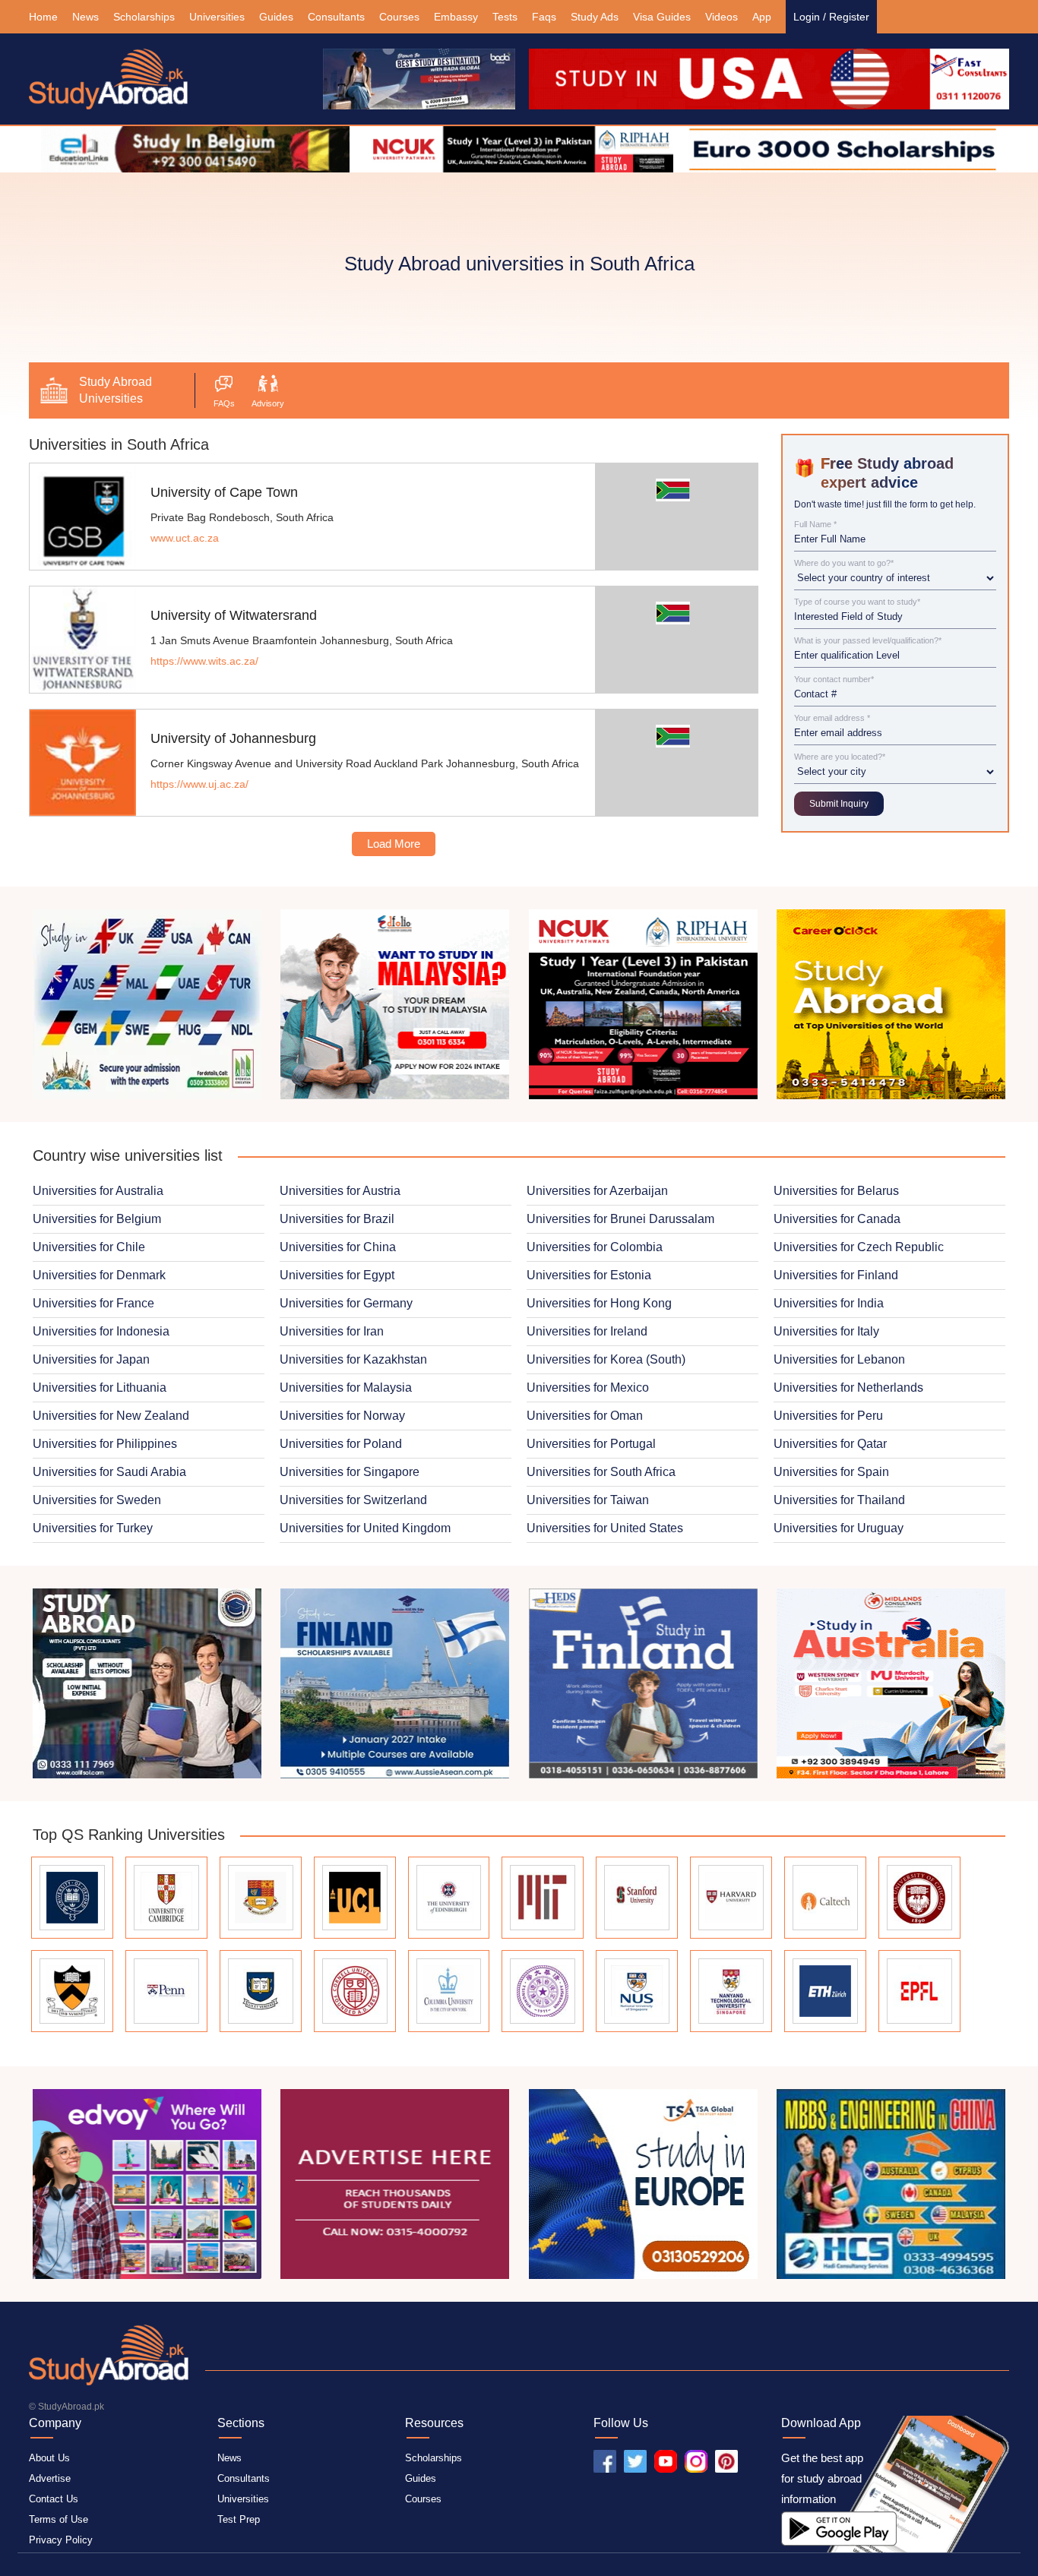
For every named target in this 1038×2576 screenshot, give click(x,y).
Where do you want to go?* (844, 563)
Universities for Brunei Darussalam (620, 1219)
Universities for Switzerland (353, 1500)
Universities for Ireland (587, 1331)
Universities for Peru (828, 1416)
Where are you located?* (840, 757)
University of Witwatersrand (234, 615)
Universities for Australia (98, 1191)
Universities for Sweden (97, 1500)
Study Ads (595, 17)
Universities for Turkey (93, 1528)
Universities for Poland (341, 1444)
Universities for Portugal (591, 1444)
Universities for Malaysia (346, 1388)
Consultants (336, 17)
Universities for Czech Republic (859, 1247)
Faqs (544, 17)
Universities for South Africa (601, 1472)
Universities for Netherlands (848, 1388)
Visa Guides (662, 17)
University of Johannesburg (233, 738)
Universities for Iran (332, 1331)
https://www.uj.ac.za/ (199, 784)
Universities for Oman (585, 1416)
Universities (217, 17)
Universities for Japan (91, 1359)
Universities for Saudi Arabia (109, 1472)
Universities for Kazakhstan (353, 1359)
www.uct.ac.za (185, 538)
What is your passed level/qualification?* (868, 641)
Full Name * (815, 525)
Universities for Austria (340, 1191)
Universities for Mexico (588, 1388)
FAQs (224, 403)
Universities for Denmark (99, 1275)
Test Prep (239, 2519)
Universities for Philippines (105, 1444)
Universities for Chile (89, 1247)
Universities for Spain (831, 1472)
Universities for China (338, 1247)
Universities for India (829, 1303)
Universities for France (93, 1303)
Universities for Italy (826, 1331)
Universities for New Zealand (111, 1416)
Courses (399, 17)
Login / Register (831, 17)
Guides (276, 17)
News (85, 17)
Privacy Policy (61, 2540)
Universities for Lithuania (100, 1388)
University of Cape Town (224, 492)
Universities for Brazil (337, 1219)
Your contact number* (834, 680)
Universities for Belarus (836, 1191)
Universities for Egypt (337, 1275)
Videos (722, 17)
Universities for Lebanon (839, 1359)
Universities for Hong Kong (599, 1303)
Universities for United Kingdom (365, 1528)
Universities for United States (605, 1528)
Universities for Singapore (350, 1472)
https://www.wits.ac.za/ (204, 661)
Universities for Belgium (97, 1219)
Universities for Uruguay (839, 1528)
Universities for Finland (836, 1275)
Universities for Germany (346, 1303)
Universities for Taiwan (588, 1500)
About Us (49, 2458)
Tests (505, 17)
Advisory (268, 403)
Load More (394, 844)
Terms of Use (59, 2519)
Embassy (456, 17)
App (762, 17)
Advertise (50, 2478)
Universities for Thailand (839, 1500)
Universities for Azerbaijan (597, 1191)
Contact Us (54, 2499)
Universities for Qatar (830, 1444)
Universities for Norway (342, 1416)
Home (43, 17)
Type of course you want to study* (857, 602)
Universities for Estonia (589, 1275)
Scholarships (144, 17)
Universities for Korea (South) (606, 1359)
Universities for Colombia (595, 1247)
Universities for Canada (837, 1219)
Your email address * (832, 718)
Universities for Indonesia (101, 1331)
